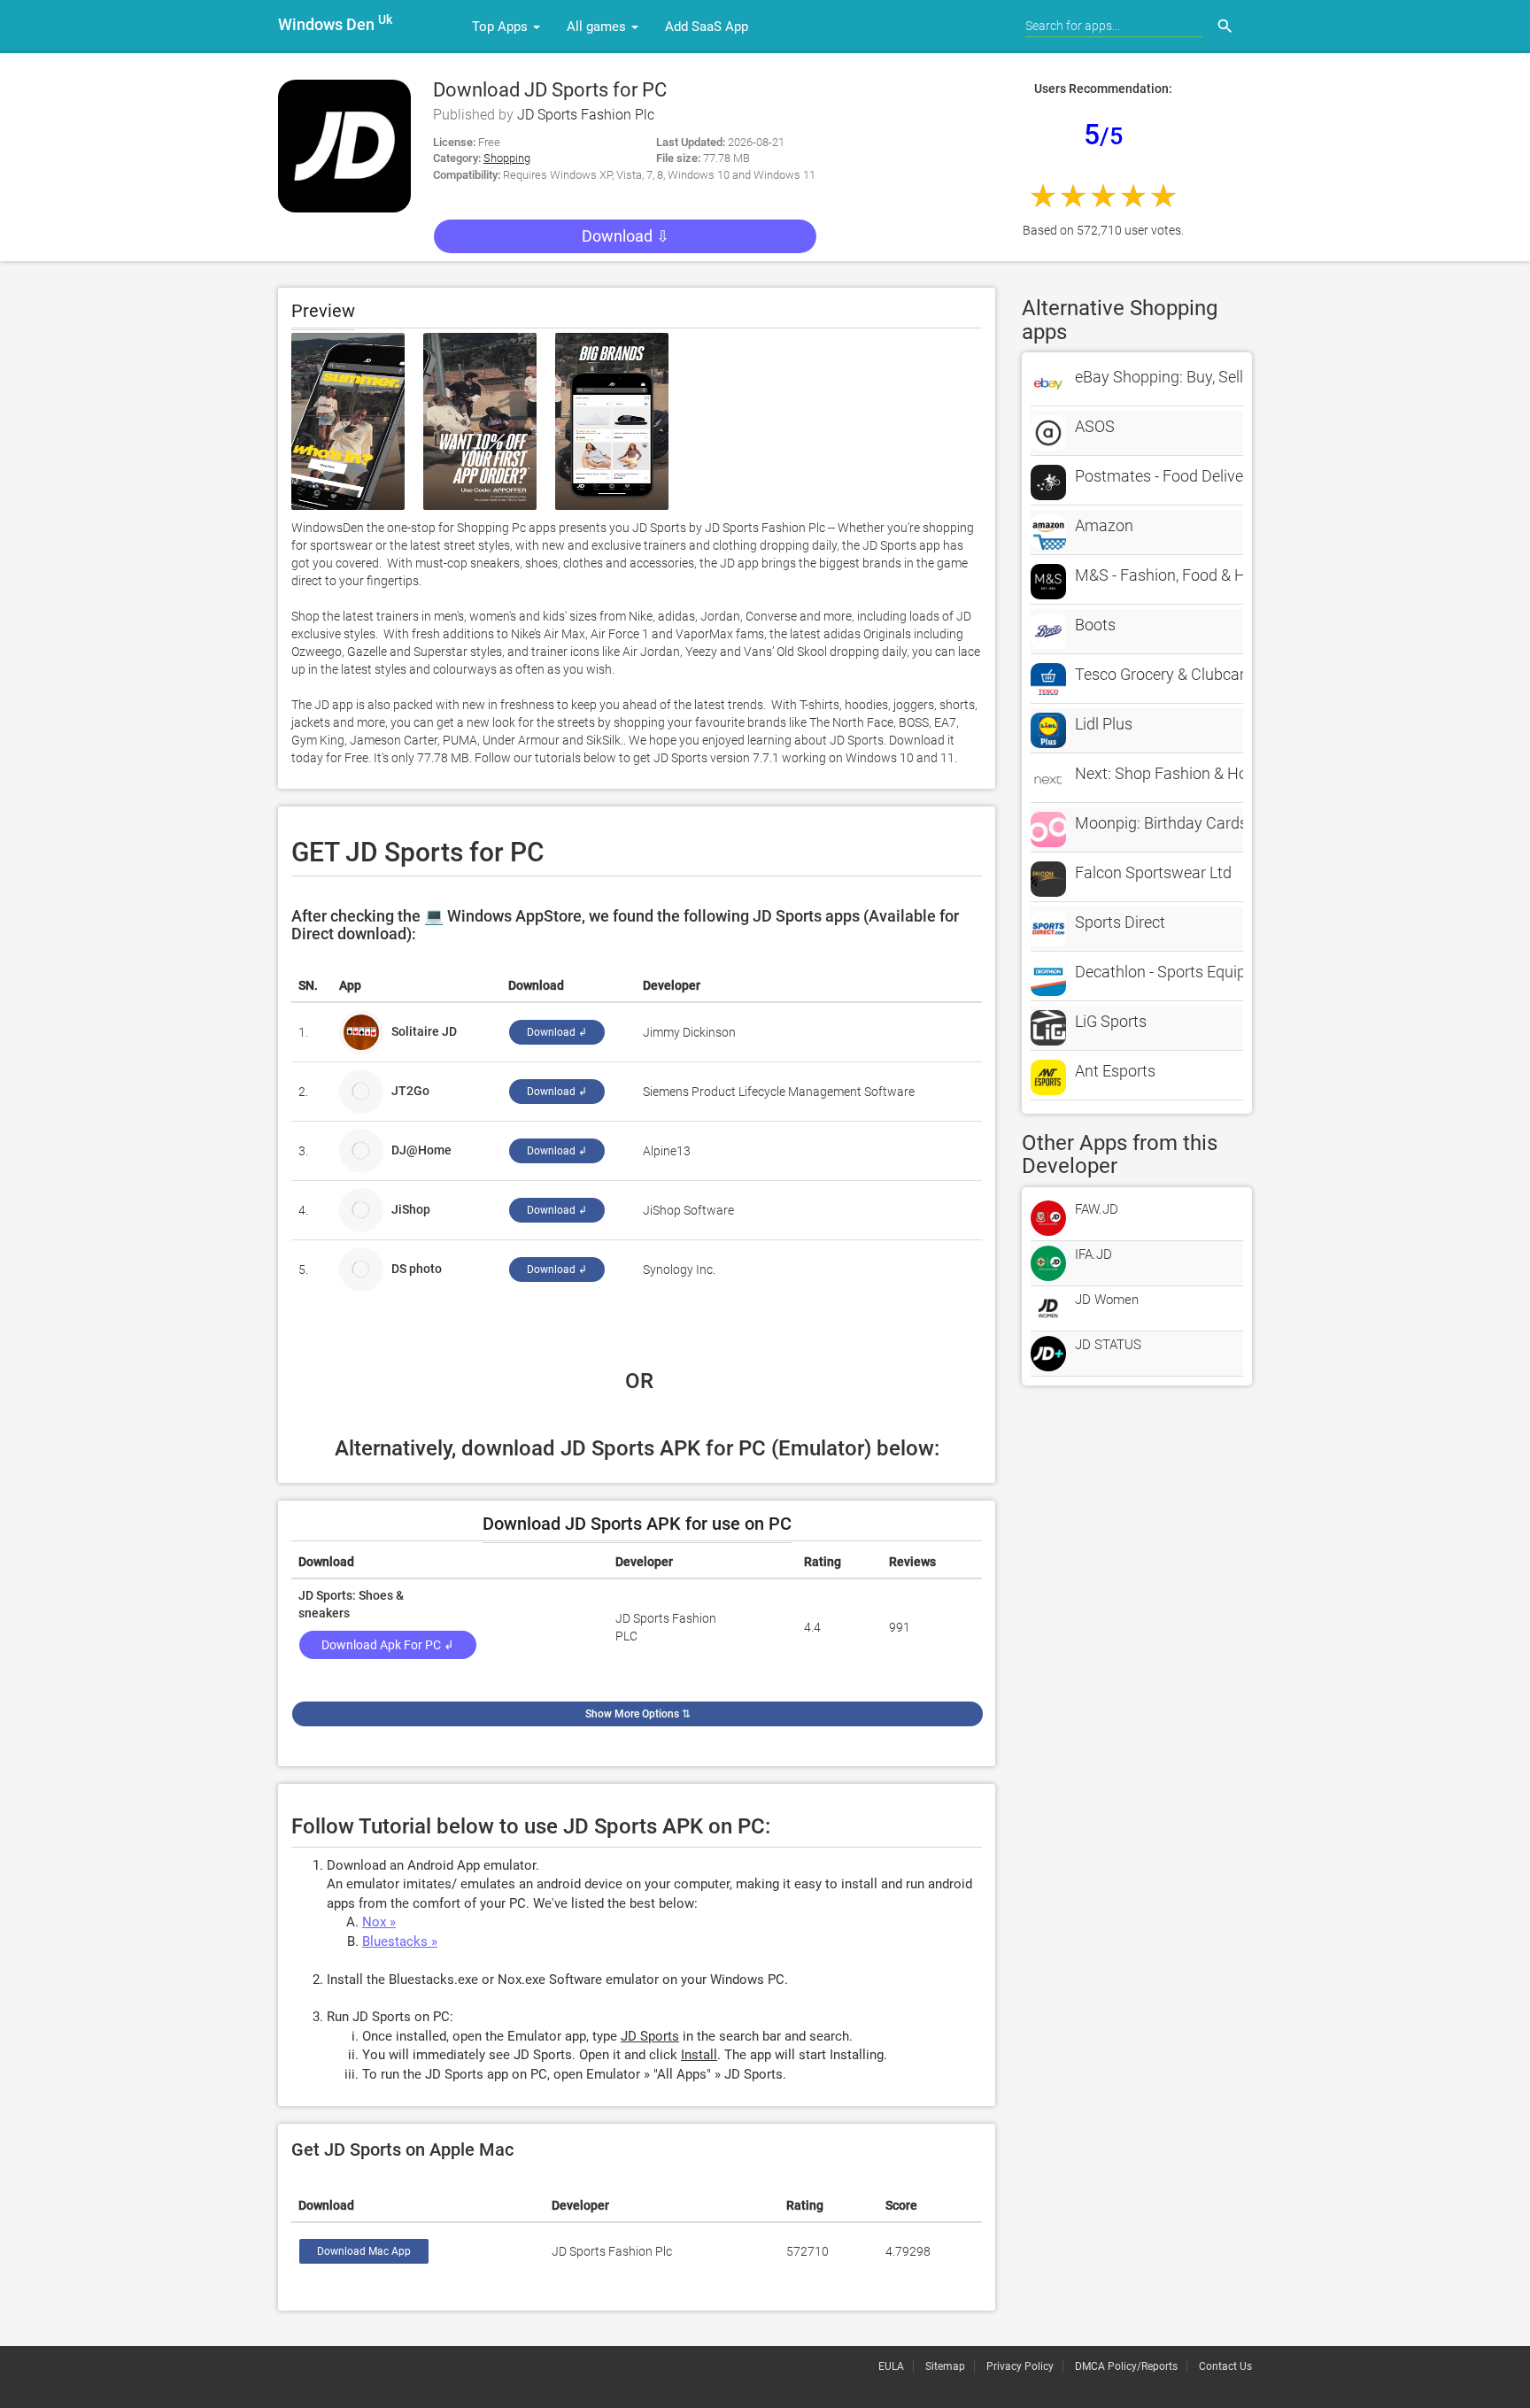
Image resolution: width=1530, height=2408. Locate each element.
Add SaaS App (707, 27)
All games (598, 27)
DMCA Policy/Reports (1126, 2366)
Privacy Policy (1020, 2366)
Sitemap (945, 2366)
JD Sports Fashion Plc (586, 115)
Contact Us (1225, 2366)
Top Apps (502, 27)
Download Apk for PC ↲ (388, 1645)
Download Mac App (364, 2251)
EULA (891, 2366)
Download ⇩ (626, 236)
